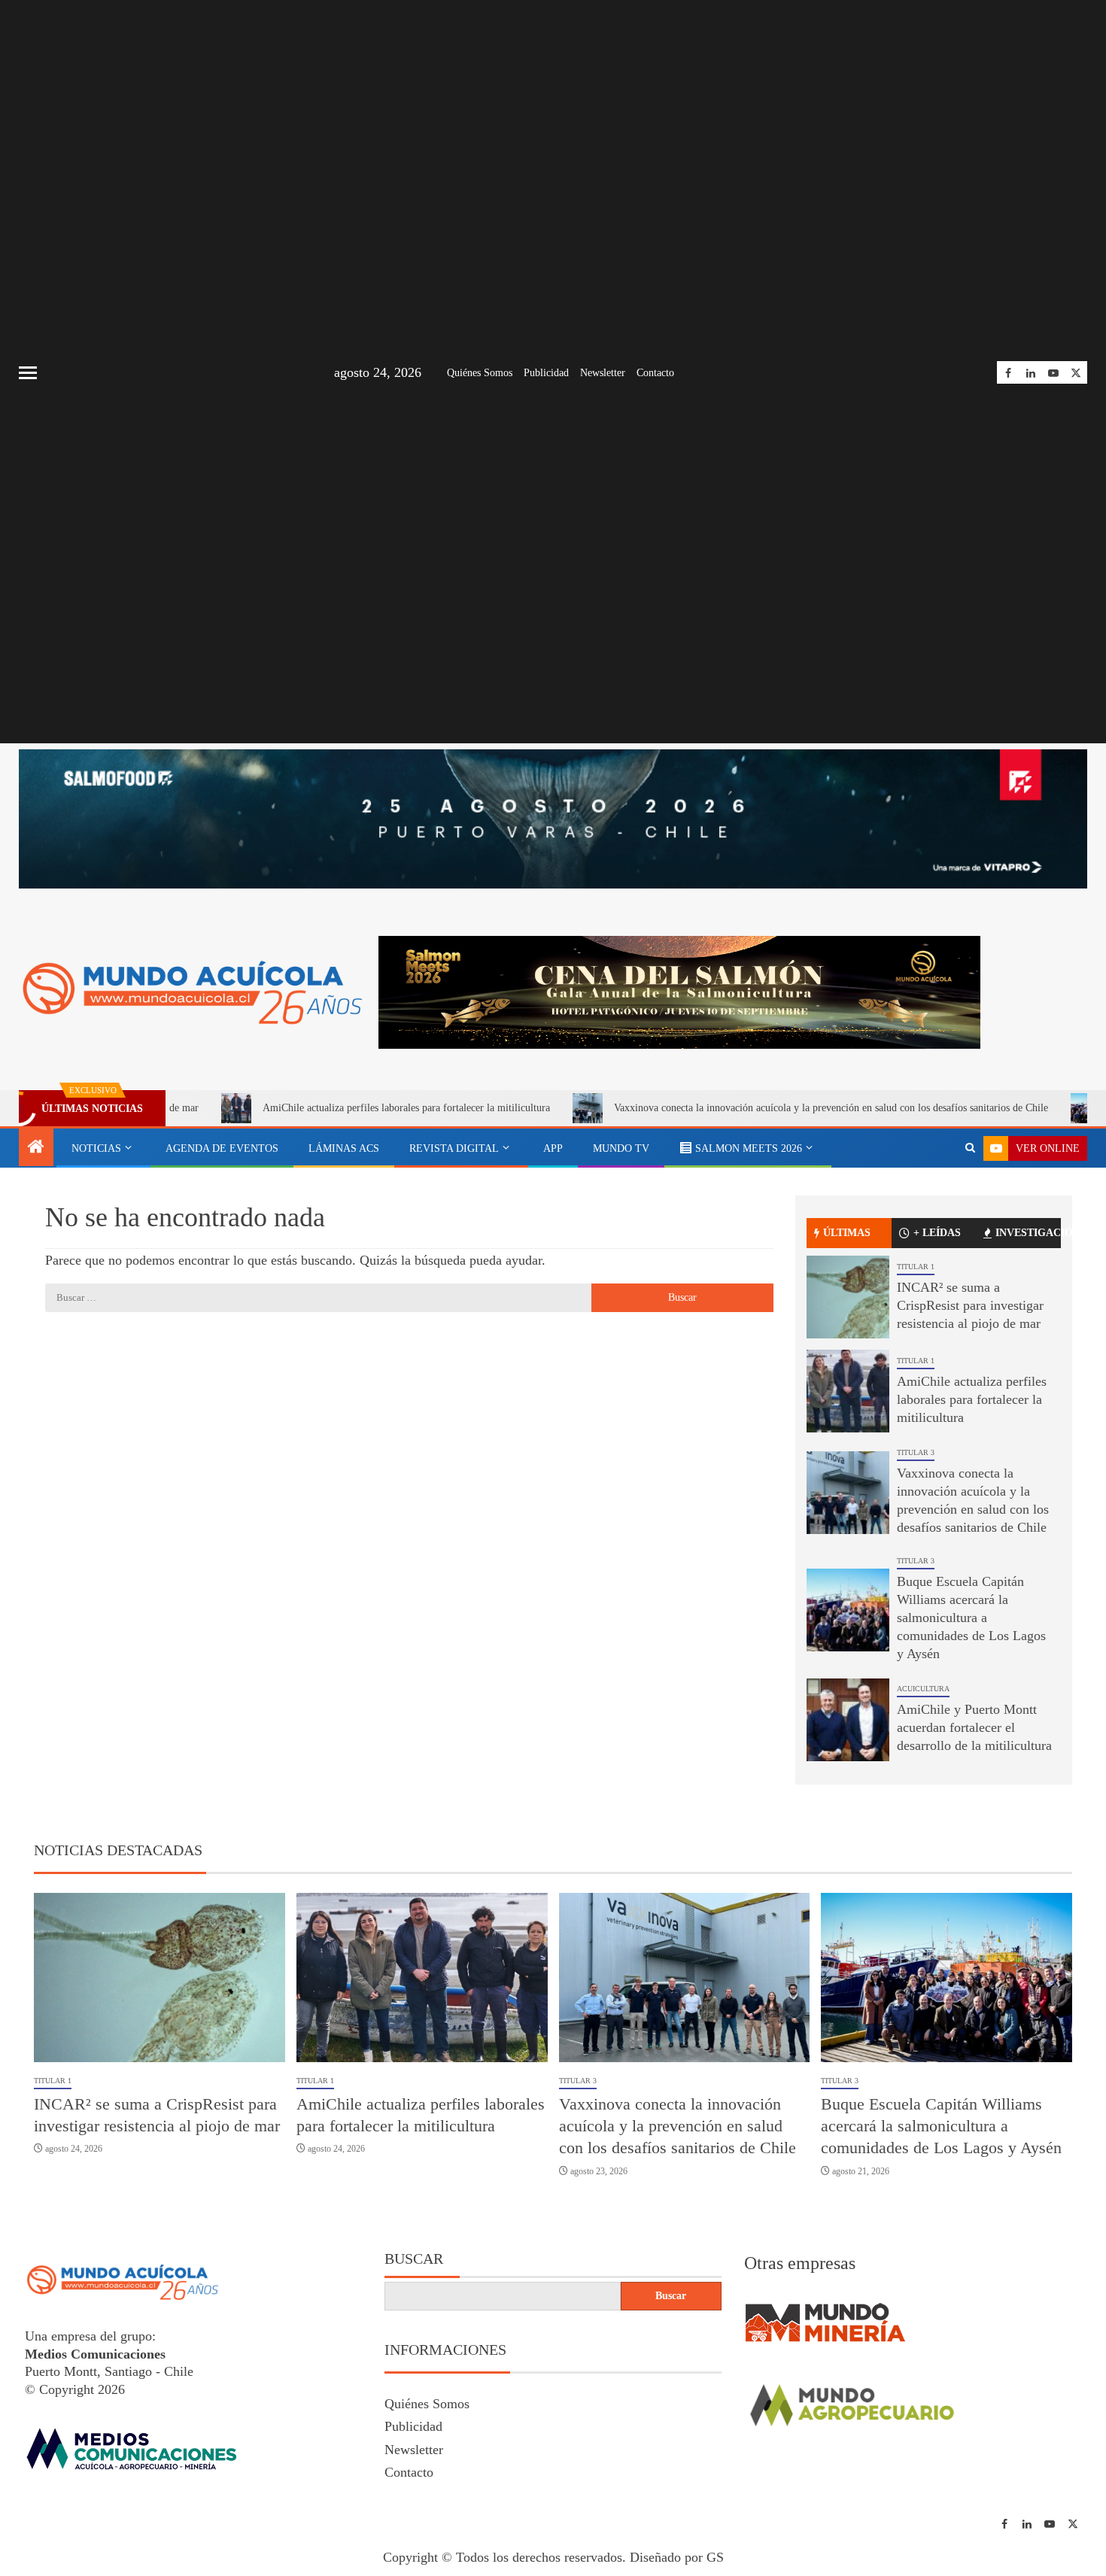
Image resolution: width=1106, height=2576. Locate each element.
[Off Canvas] (28, 373)
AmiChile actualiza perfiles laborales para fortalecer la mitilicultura (311, 1108)
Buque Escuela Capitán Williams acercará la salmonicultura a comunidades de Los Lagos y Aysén (971, 1618)
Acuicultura (923, 1689)
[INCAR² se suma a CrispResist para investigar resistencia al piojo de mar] (848, 1297)
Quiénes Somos (480, 373)
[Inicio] (36, 1148)
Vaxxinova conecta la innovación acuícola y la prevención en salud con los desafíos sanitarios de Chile (736, 1108)
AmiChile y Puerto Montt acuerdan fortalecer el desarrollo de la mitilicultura (974, 1727)
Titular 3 (916, 1452)
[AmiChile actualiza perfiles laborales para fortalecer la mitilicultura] (848, 1391)
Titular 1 (916, 1267)
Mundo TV (621, 1148)
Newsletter (603, 373)
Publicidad (546, 373)
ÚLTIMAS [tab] (847, 1233)
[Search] (970, 1148)
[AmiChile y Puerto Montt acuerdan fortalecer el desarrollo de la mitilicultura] (848, 1720)
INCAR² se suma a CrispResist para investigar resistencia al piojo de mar (970, 1305)
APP (553, 1148)
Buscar (414, 2259)
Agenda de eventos (222, 1148)
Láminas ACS (344, 1148)
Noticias (96, 1148)
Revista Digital (454, 1148)
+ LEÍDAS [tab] (937, 1233)
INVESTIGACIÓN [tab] (1028, 1233)
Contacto (655, 373)
